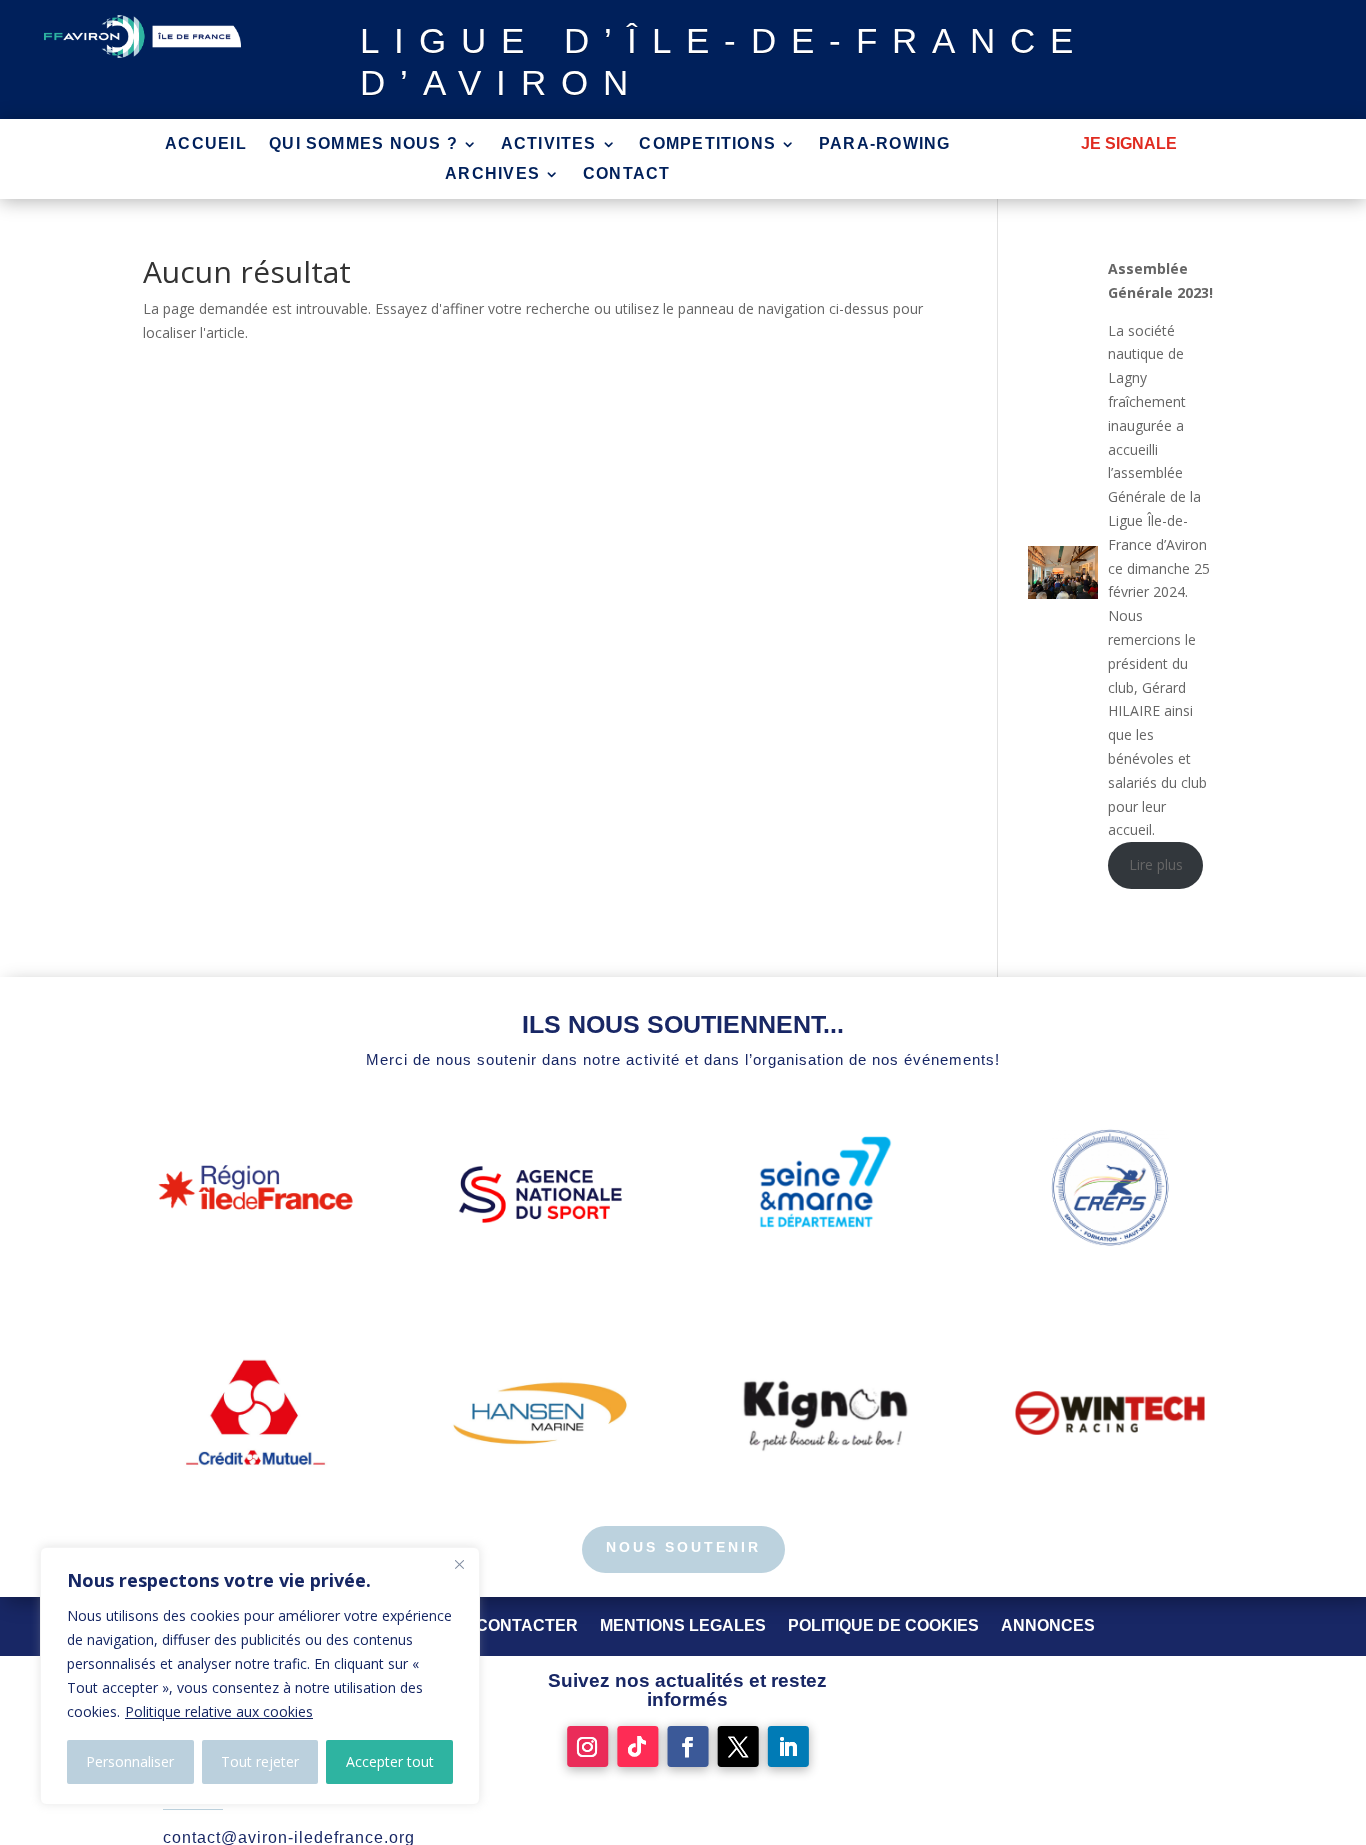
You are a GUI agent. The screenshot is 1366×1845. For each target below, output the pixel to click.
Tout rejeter (260, 1761)
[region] (260, 1676)
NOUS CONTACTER (501, 1625)
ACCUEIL (206, 144)
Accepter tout (390, 1761)
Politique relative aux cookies (219, 1711)
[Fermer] (459, 1564)
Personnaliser (130, 1761)
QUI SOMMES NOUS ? (363, 144)
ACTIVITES (549, 144)
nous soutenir (683, 1547)
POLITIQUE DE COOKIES (883, 1625)
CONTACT (627, 174)
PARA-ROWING (885, 144)
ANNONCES (1048, 1625)
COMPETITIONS (707, 144)
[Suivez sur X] (738, 1746)
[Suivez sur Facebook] (687, 1746)
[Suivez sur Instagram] (587, 1746)
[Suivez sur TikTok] (637, 1746)
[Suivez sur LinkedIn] (788, 1746)
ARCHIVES (492, 174)
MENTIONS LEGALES (683, 1625)
